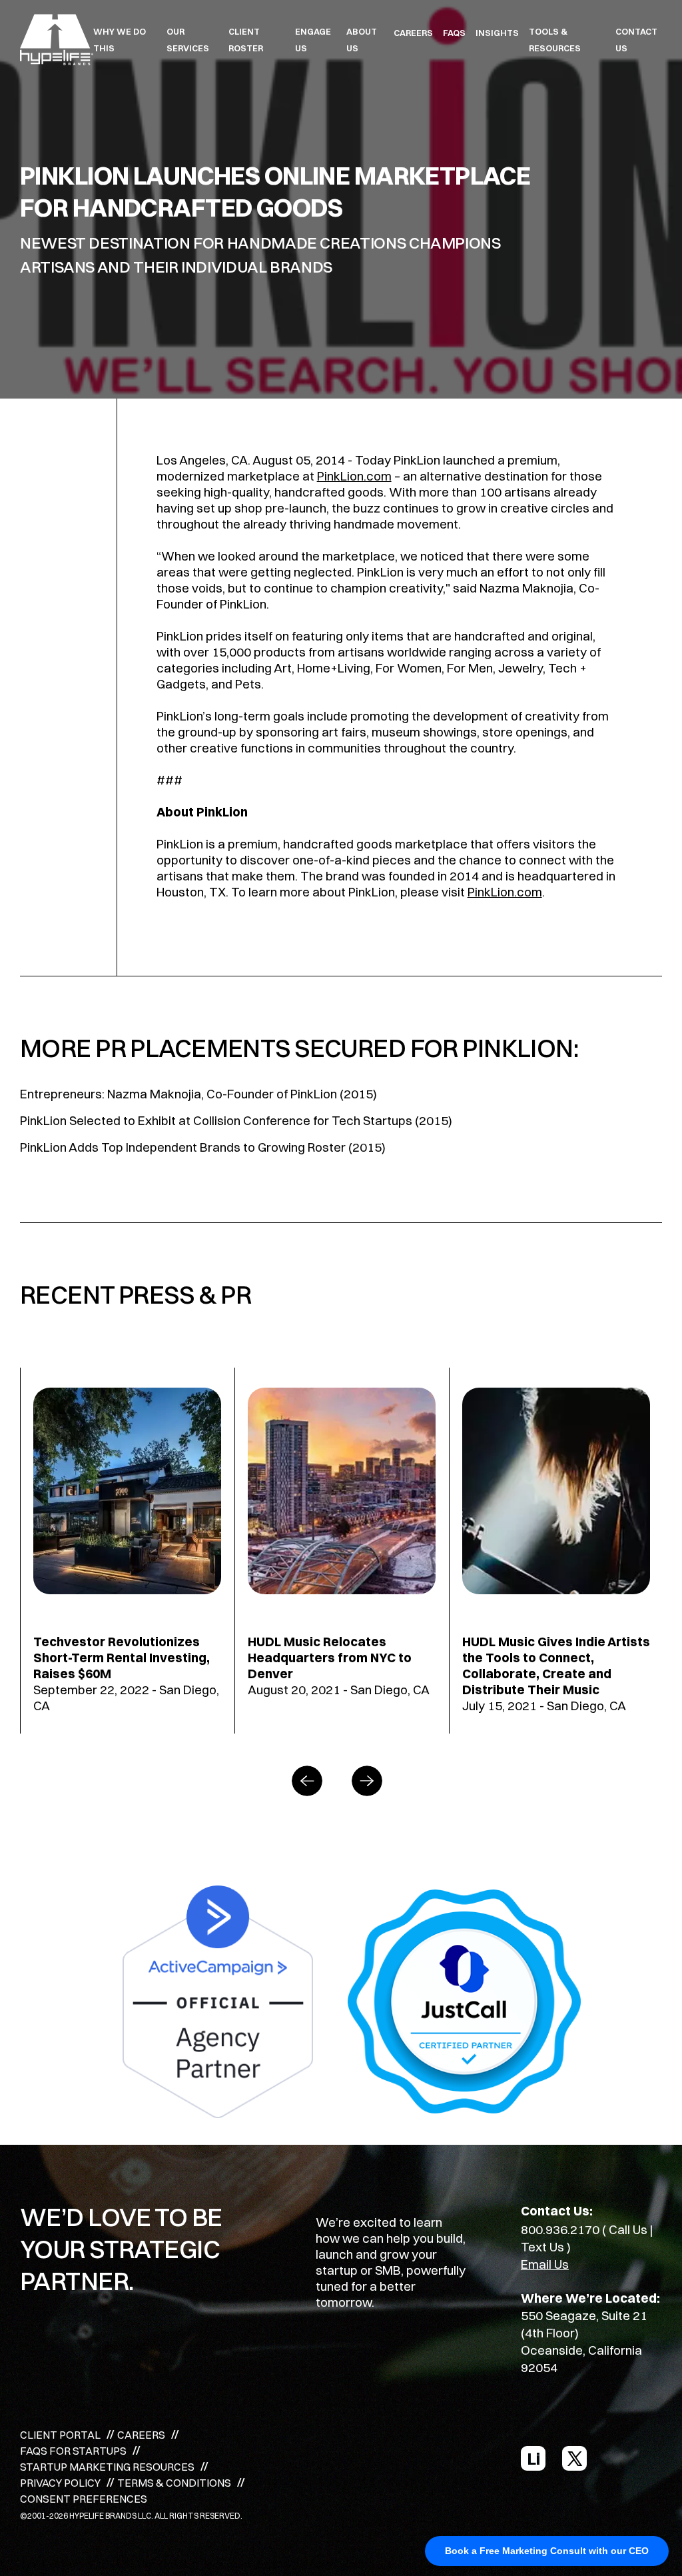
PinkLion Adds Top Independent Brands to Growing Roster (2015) (203, 1147)
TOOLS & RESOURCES (555, 40)
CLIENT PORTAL (60, 2435)
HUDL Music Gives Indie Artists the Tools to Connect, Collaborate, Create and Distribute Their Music (556, 1666)
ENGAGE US (313, 40)
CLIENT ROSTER (246, 40)
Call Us (628, 2229)
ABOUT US (362, 40)
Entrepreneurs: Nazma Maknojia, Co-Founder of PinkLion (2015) (198, 1094)
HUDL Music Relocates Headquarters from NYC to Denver (330, 1658)
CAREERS (413, 33)
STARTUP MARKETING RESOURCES (107, 2467)
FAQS (454, 33)
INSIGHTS (497, 33)
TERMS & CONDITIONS (174, 2483)
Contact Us (636, 40)
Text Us (542, 2247)
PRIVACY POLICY (60, 2483)
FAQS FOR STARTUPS (73, 2451)
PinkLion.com (354, 476)
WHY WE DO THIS (120, 40)
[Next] (371, 1781)
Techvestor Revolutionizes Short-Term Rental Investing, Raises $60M (122, 1658)
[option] (127, 1551)
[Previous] (311, 1781)
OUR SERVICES (188, 40)
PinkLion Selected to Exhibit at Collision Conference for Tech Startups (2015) (236, 1120)
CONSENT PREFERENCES (84, 2499)
